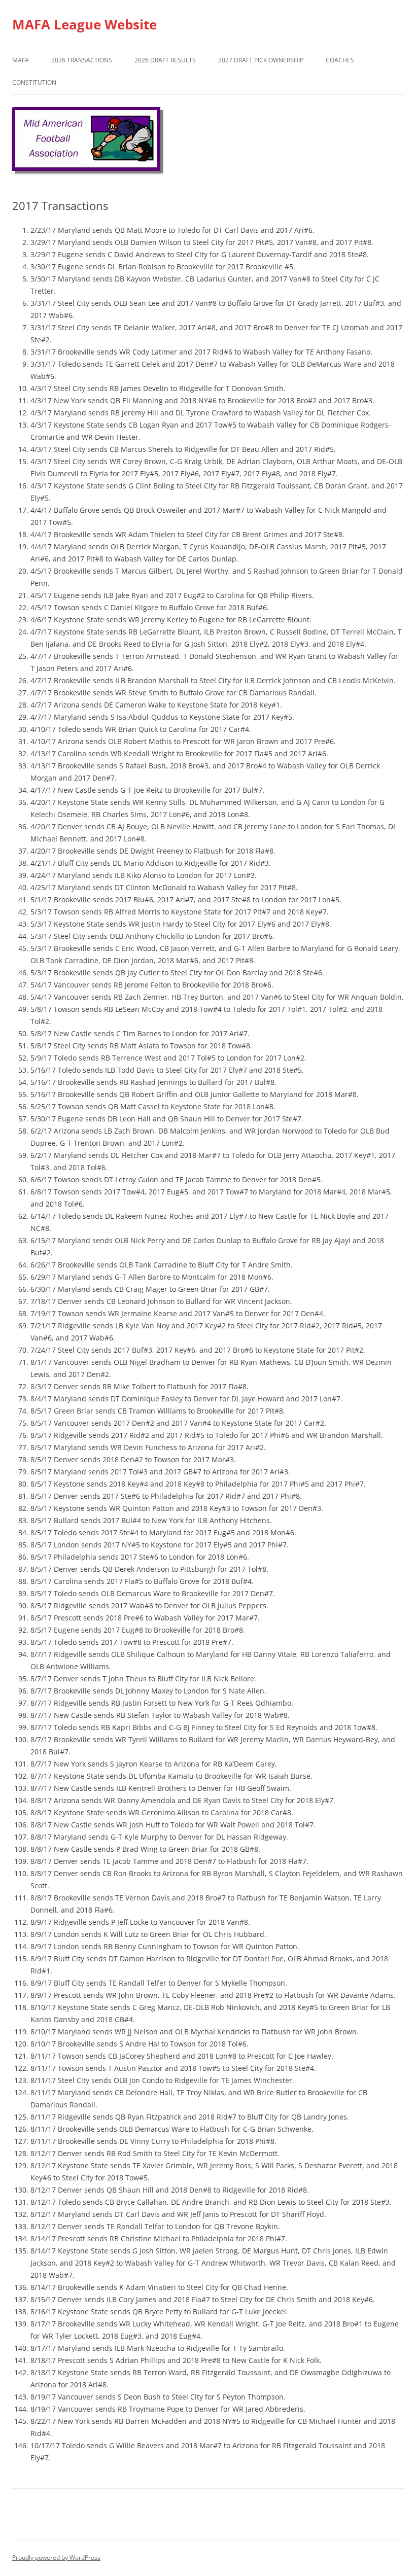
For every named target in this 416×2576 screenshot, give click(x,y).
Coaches (340, 60)
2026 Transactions (82, 60)
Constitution (34, 82)
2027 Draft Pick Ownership (261, 60)
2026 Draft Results (165, 60)
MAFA (21, 60)
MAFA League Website (84, 24)
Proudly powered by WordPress (56, 2557)
